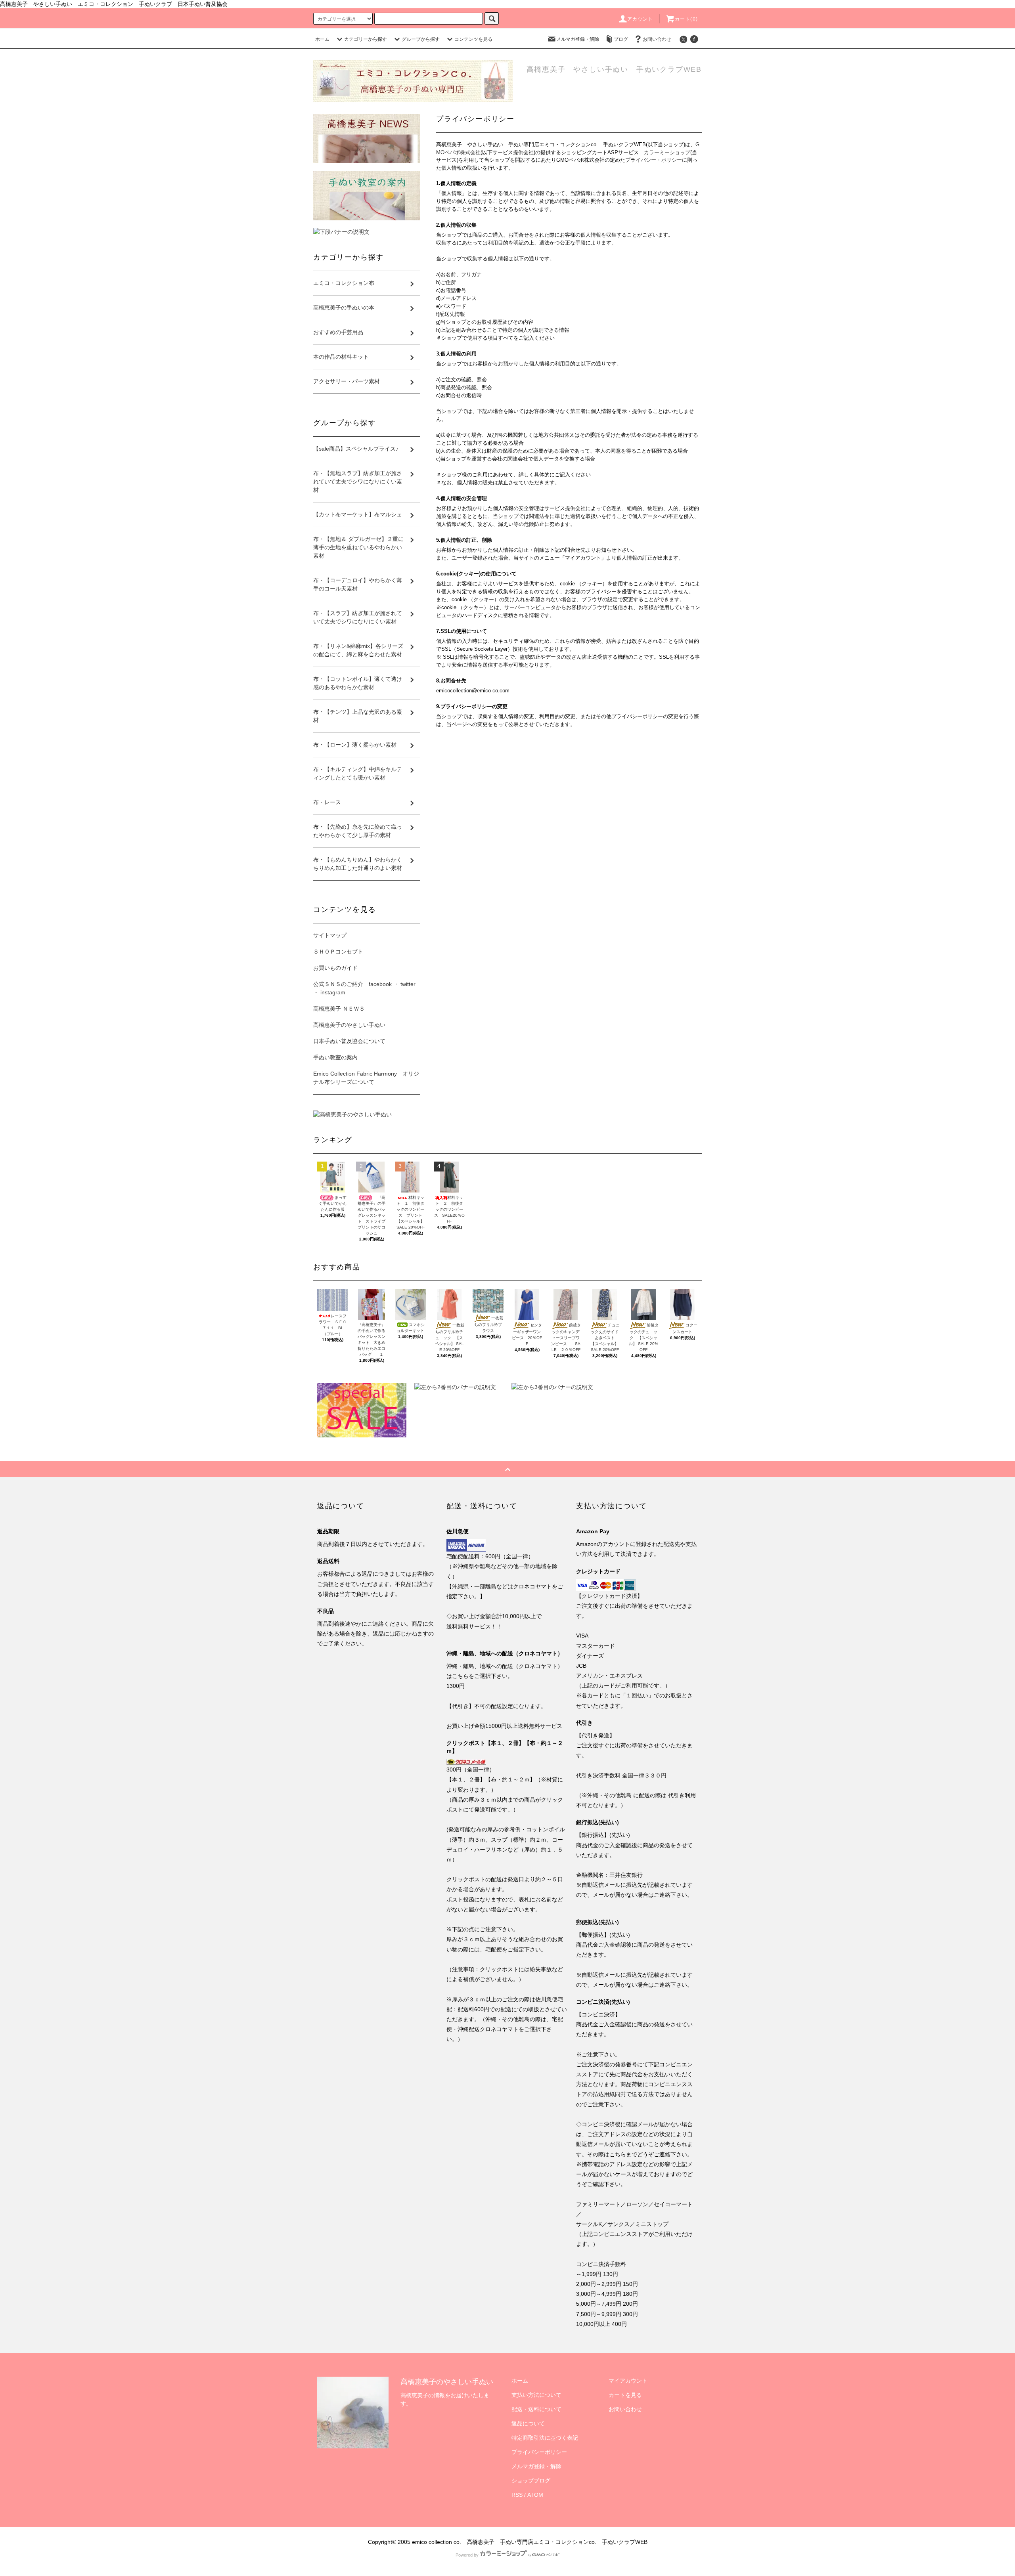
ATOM (535, 2495)
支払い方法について (536, 2395)
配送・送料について (536, 2409)
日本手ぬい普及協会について (349, 1041)
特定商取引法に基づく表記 (545, 2438)
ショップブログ (531, 2480)
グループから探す (421, 39)
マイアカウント (628, 2381)
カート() (686, 19)
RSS (517, 2495)
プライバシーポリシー (539, 2452)
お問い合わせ (657, 39)
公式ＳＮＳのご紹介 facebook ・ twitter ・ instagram (364, 988)
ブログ (621, 39)
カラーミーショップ (667, 152)
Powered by (467, 2555)
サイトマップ (330, 935)
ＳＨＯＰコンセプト (338, 952)
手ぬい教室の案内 (335, 1057)
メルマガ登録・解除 (578, 39)
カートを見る (625, 2395)
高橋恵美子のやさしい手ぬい (349, 1025)
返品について (528, 2423)
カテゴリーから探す (366, 39)
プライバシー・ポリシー (654, 160)
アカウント (640, 19)
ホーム (322, 39)
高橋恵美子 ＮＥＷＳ (339, 1009)
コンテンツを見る (473, 39)
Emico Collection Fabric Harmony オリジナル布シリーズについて (366, 1078)
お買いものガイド (335, 968)
